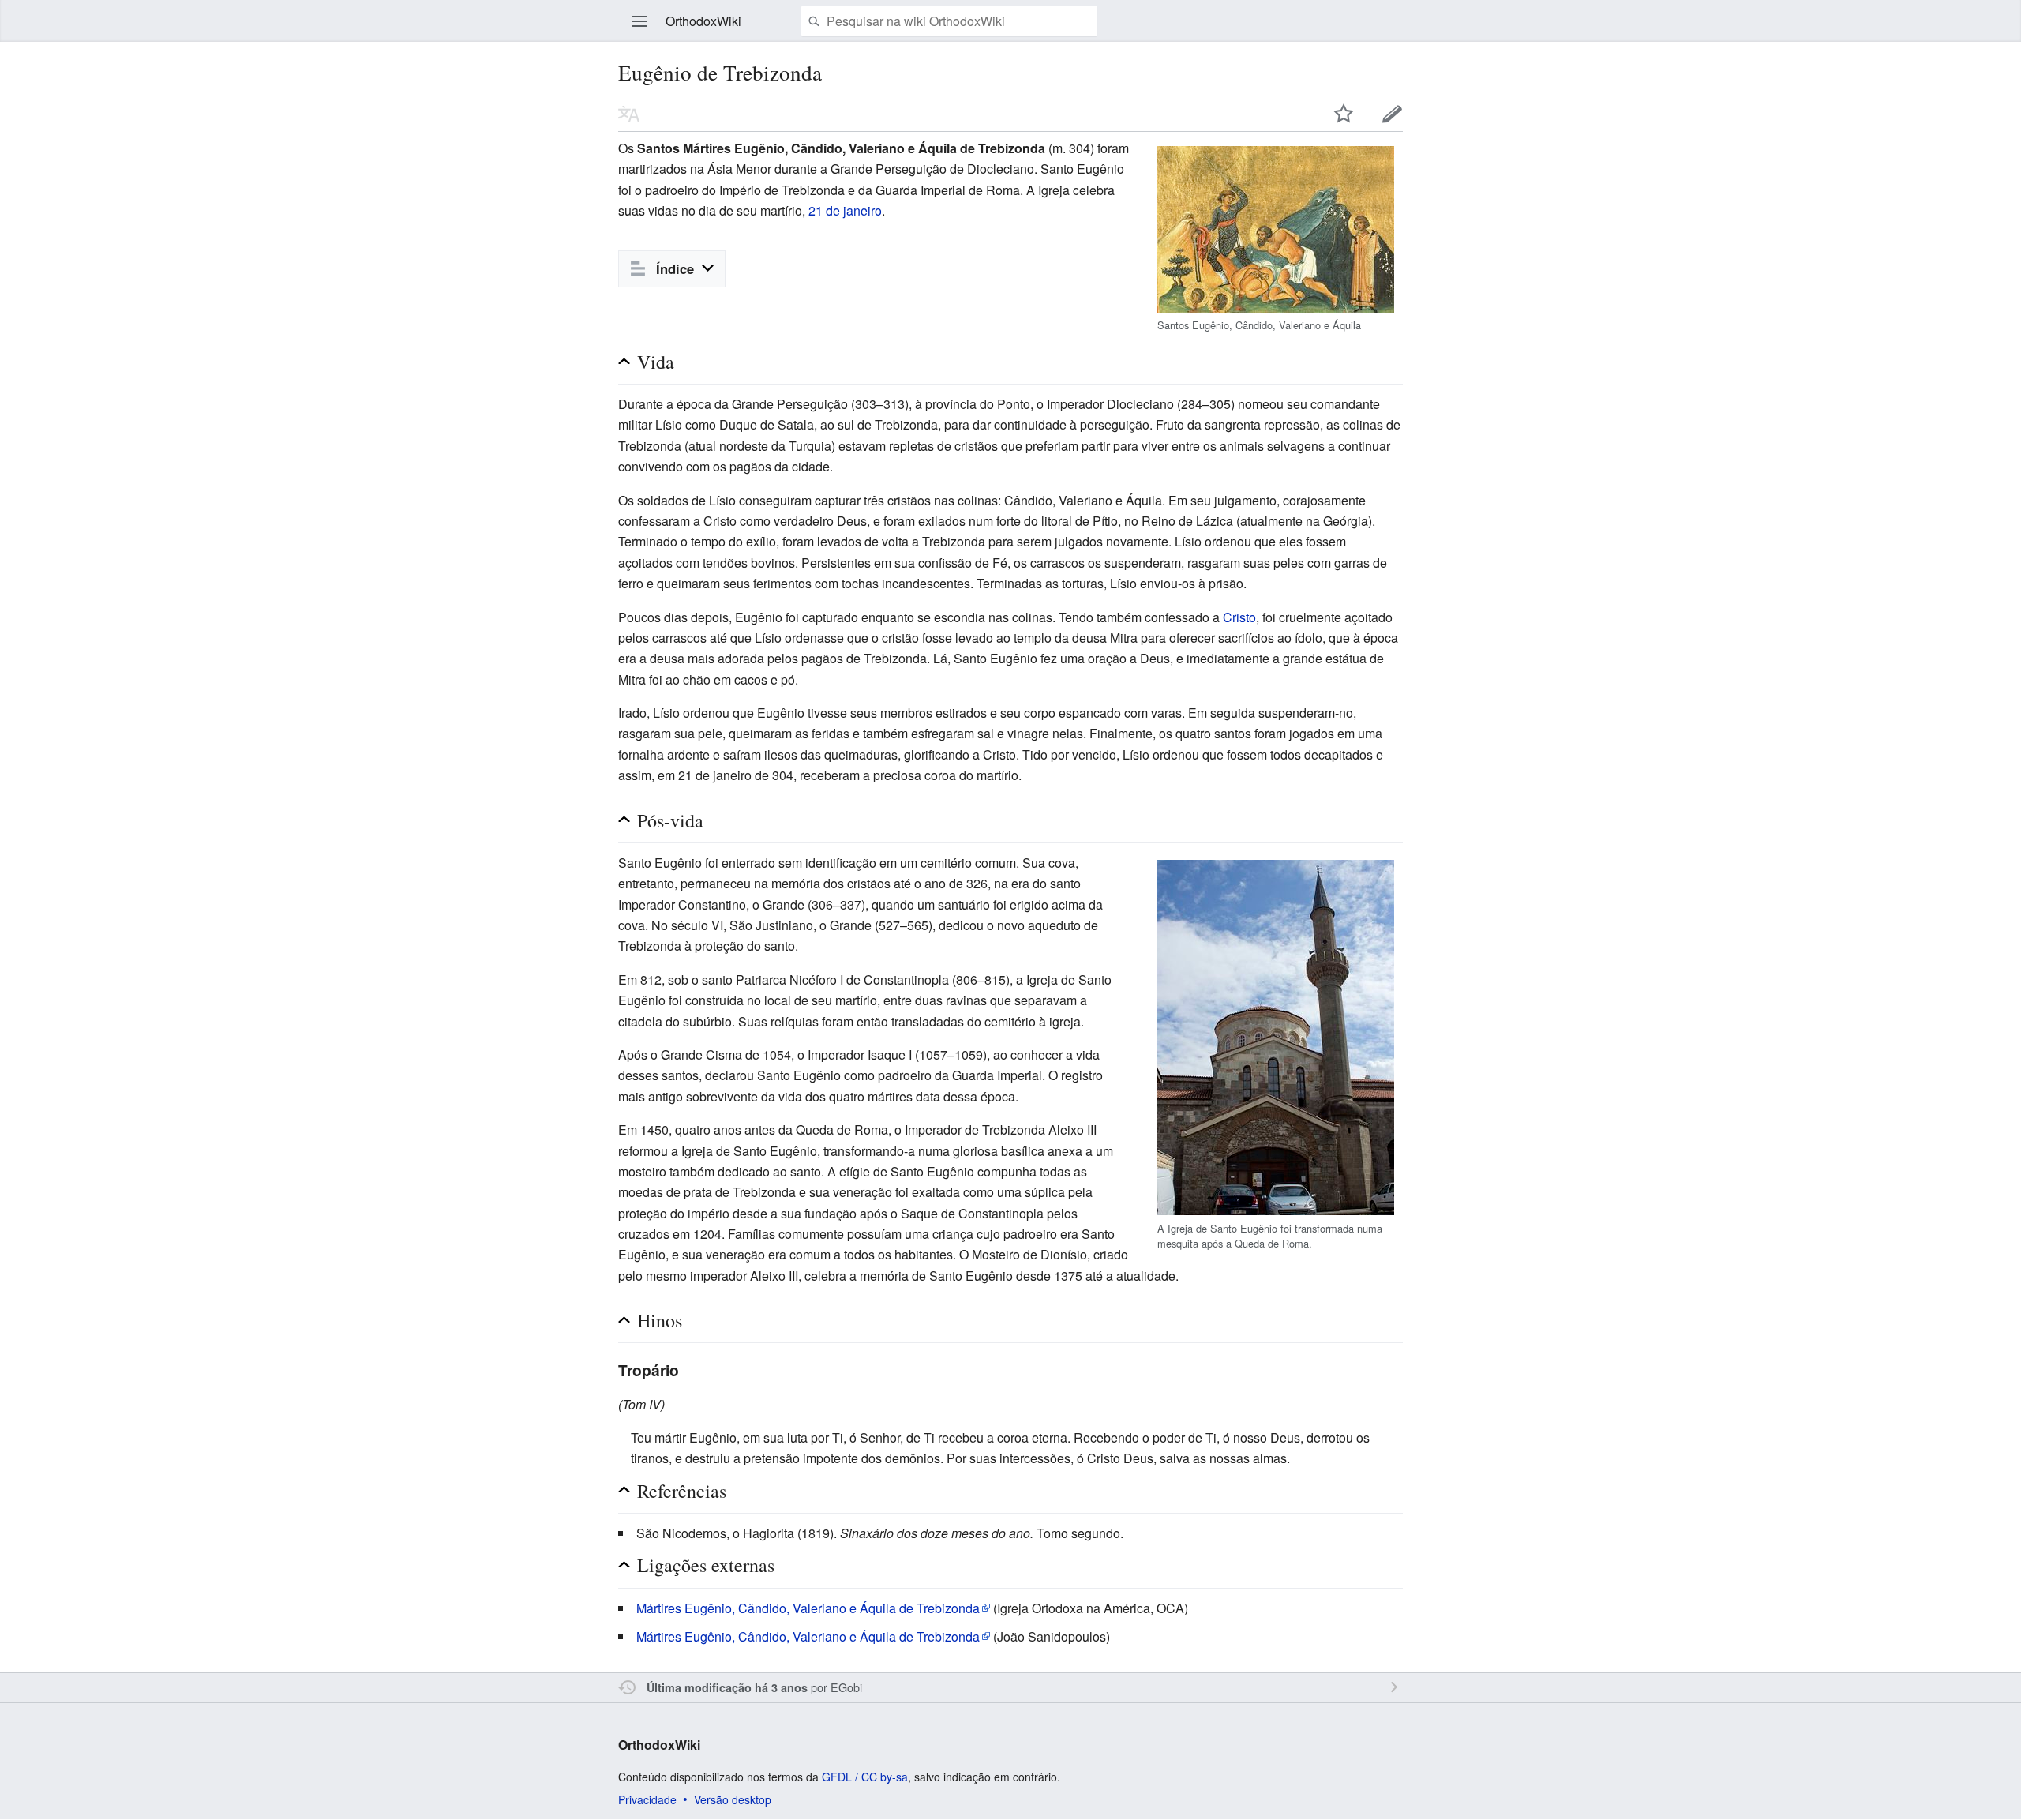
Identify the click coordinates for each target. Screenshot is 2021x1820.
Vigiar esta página (1344, 114)
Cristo (1239, 617)
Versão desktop (733, 1799)
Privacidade (647, 1799)
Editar (1393, 114)
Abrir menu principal (639, 21)
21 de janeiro (845, 210)
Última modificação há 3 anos (727, 1687)
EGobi (846, 1687)
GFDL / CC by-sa (865, 1777)
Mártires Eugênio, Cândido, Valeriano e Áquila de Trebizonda (808, 1608)
